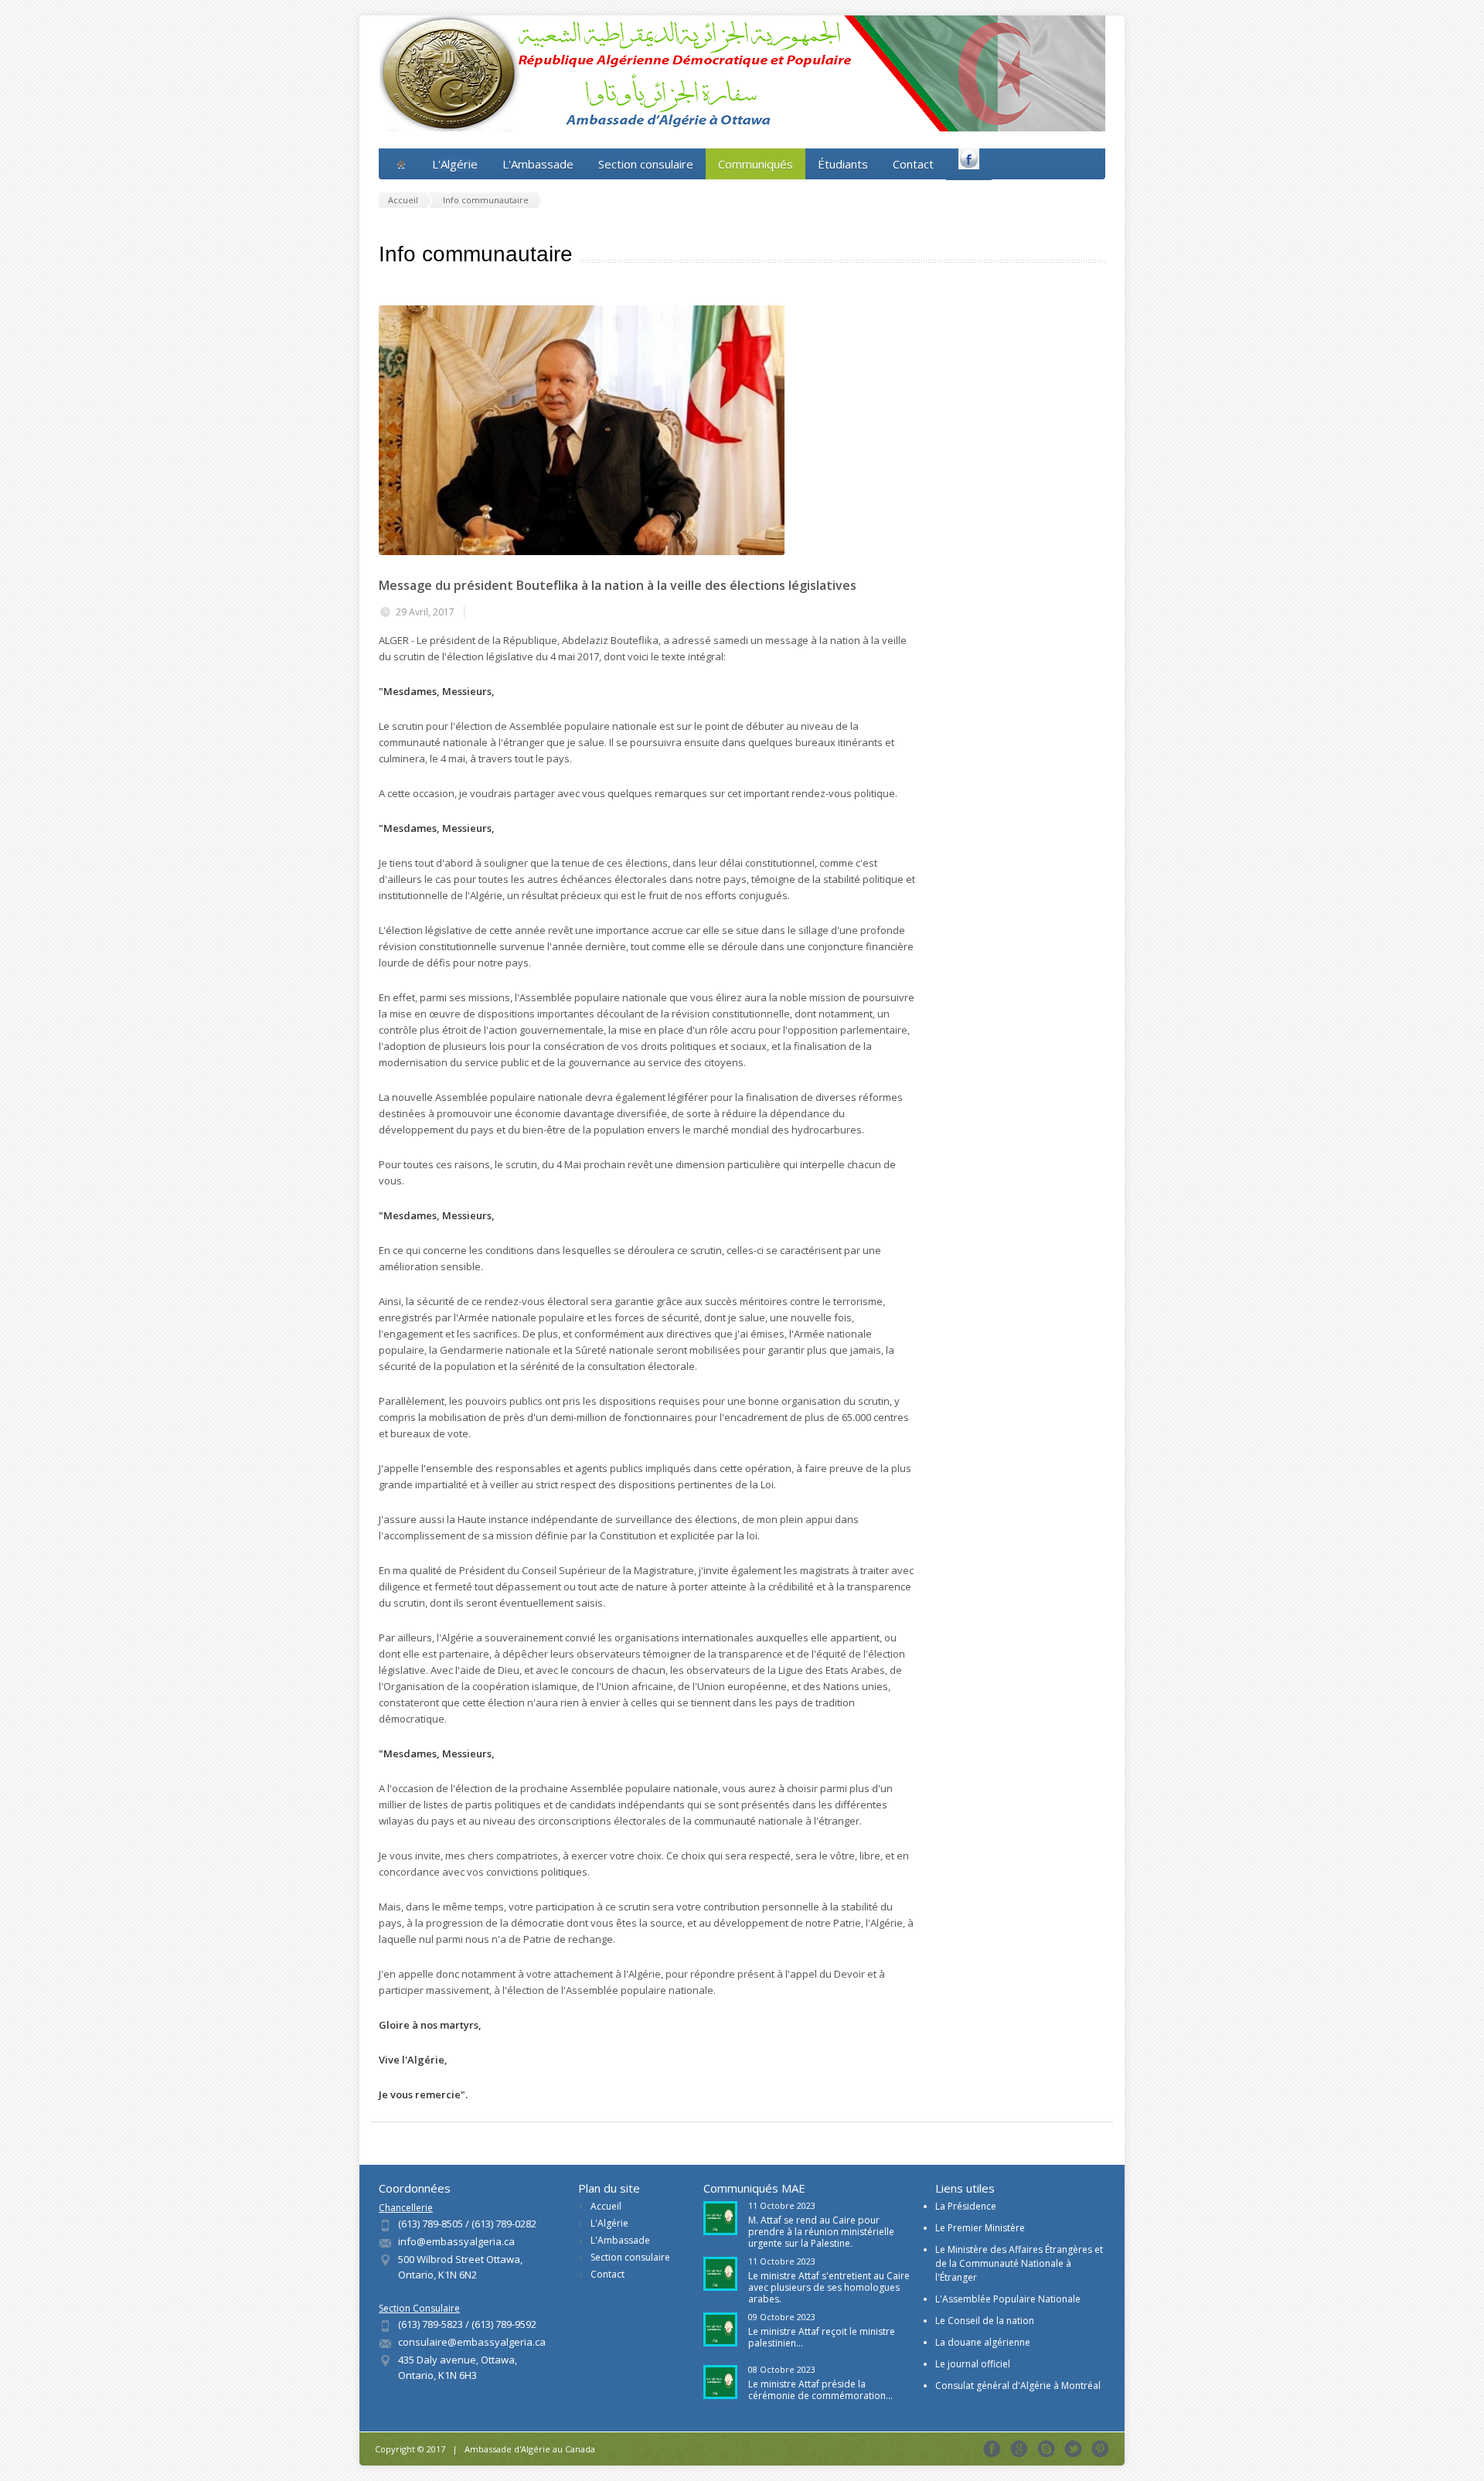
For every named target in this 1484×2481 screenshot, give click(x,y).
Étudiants (843, 164)
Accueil (606, 2206)
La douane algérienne (983, 2342)
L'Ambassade (538, 164)
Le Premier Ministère (980, 2228)
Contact (913, 164)
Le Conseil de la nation (985, 2321)
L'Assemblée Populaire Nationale (1008, 2299)
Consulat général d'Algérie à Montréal (1018, 2386)
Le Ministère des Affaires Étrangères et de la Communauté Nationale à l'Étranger (1019, 2263)
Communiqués (756, 164)
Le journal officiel (973, 2364)
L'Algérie (609, 2223)
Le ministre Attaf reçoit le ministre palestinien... (822, 2337)
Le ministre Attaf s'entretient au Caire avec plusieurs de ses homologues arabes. (829, 2287)
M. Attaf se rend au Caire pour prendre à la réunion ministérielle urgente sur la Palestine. (821, 2232)
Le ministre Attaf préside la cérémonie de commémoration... (820, 2390)
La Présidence (966, 2206)
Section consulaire (646, 164)
